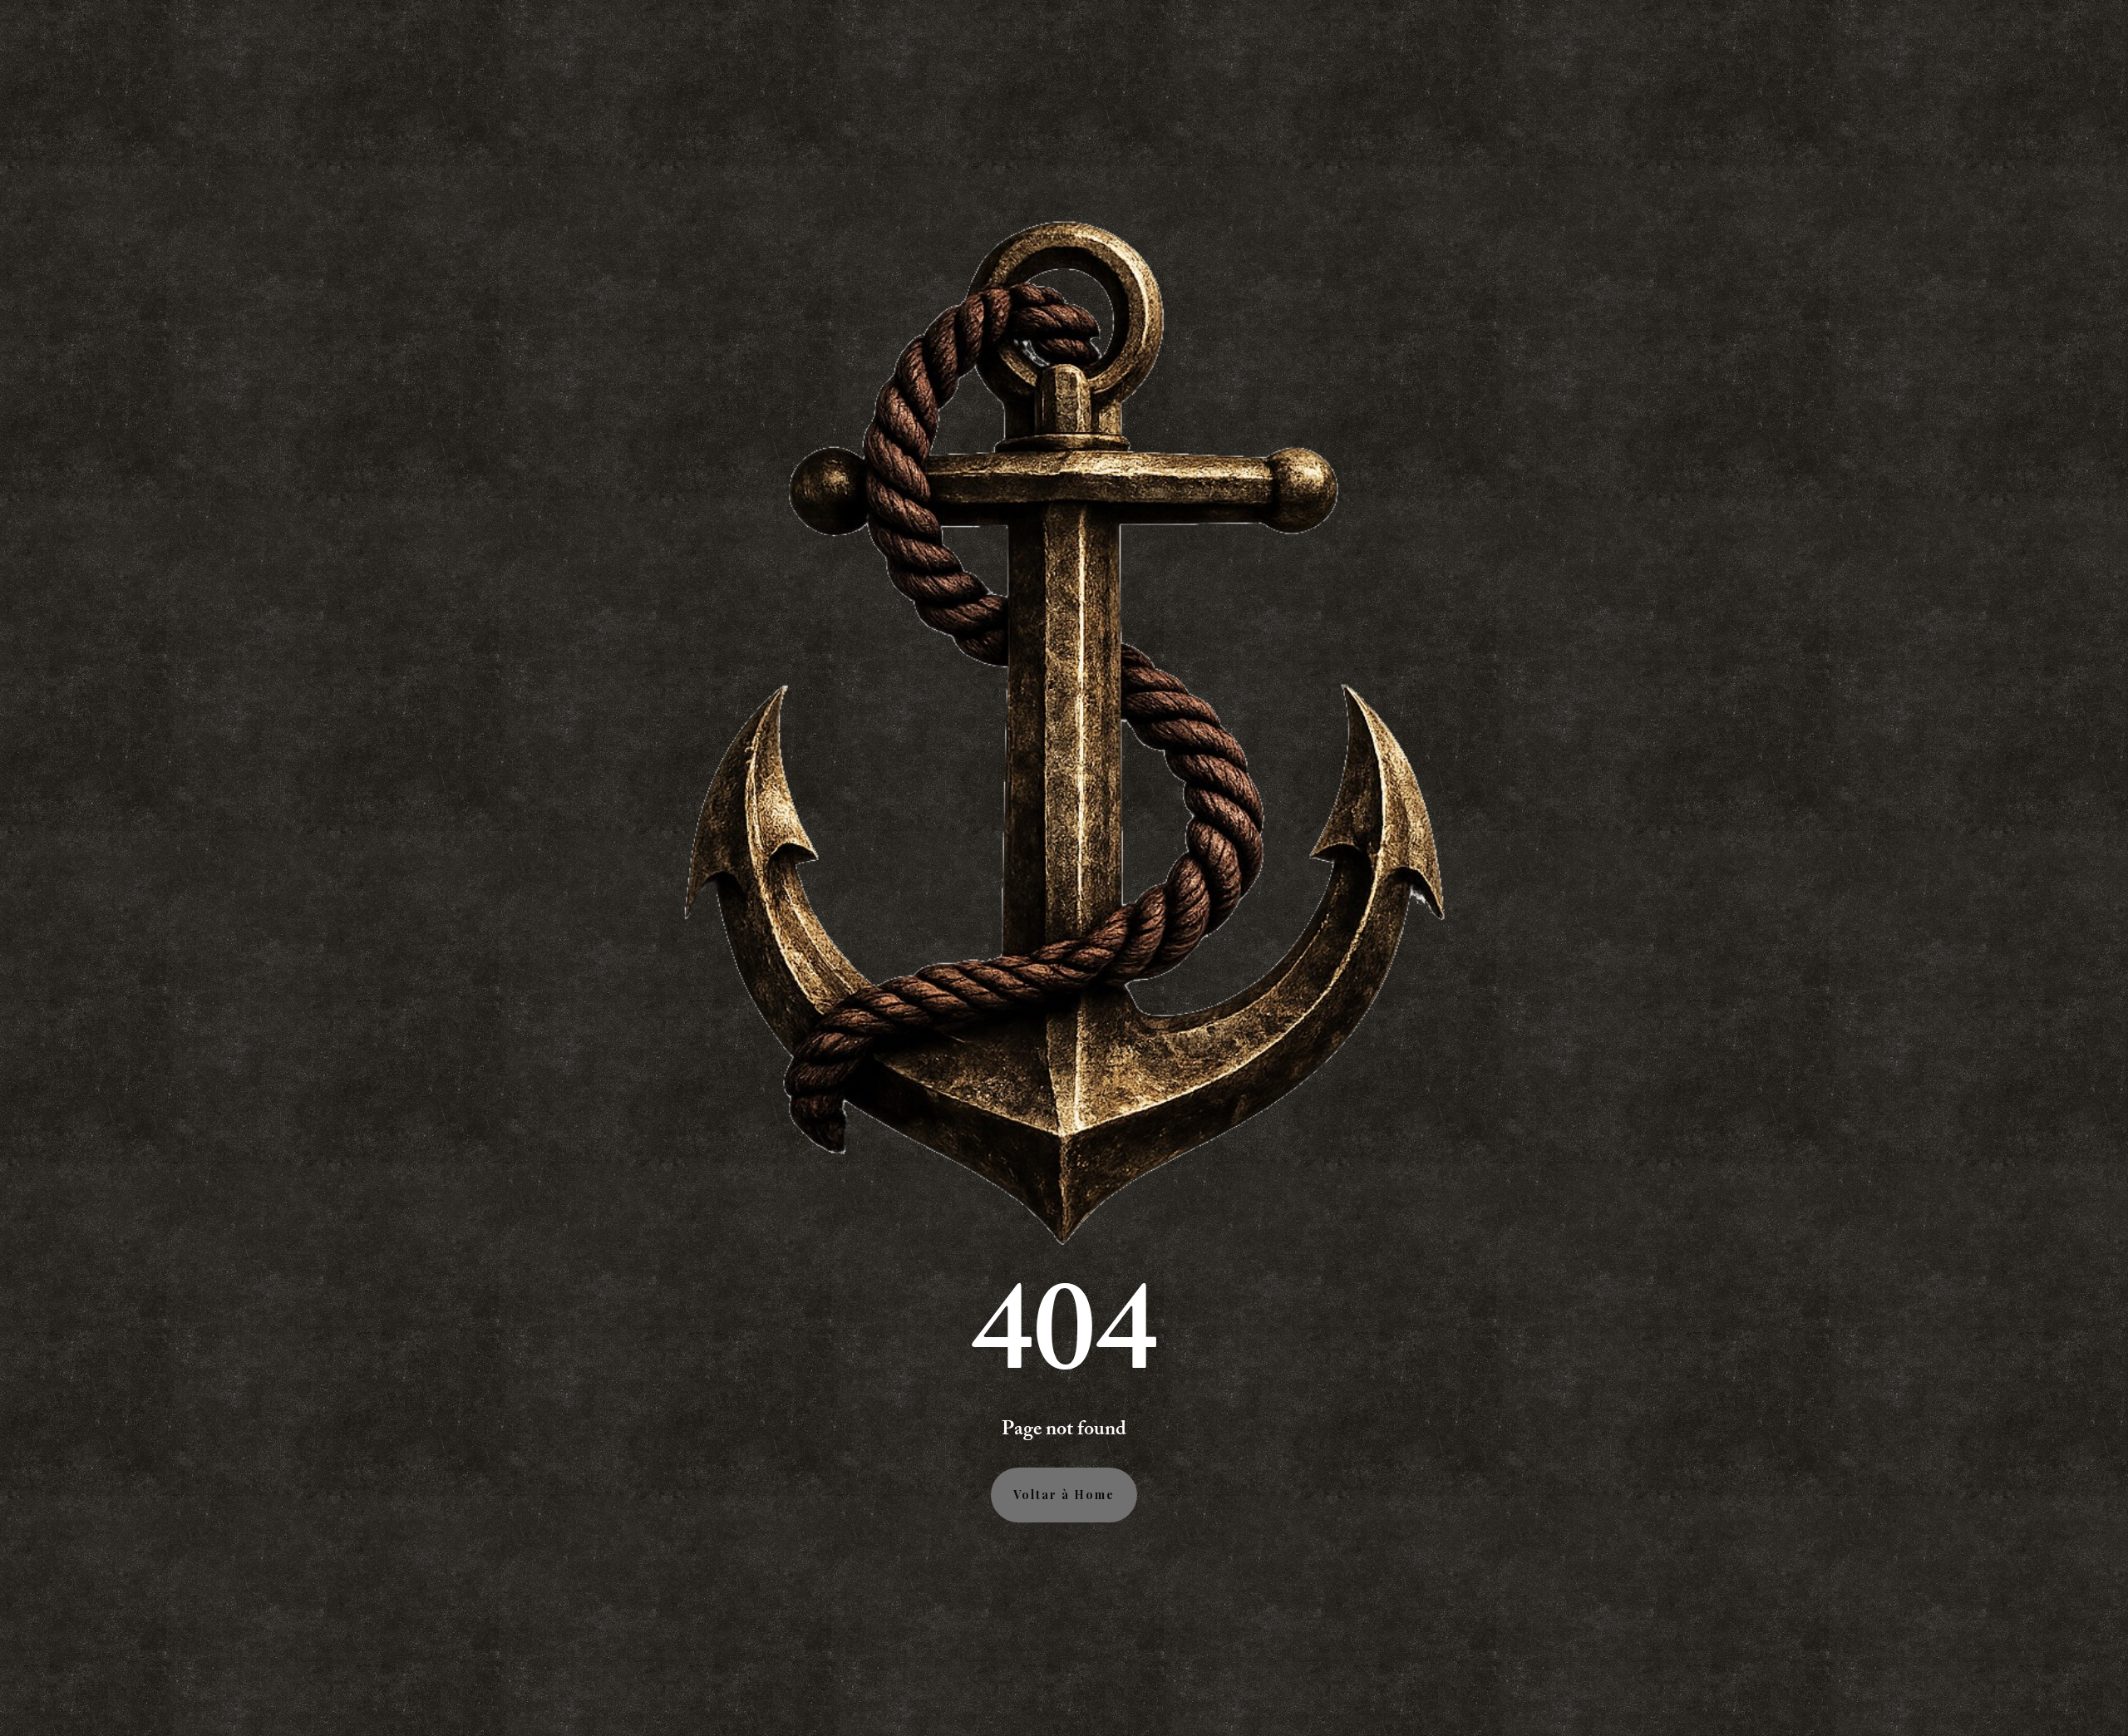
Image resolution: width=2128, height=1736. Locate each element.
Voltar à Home (1064, 1495)
